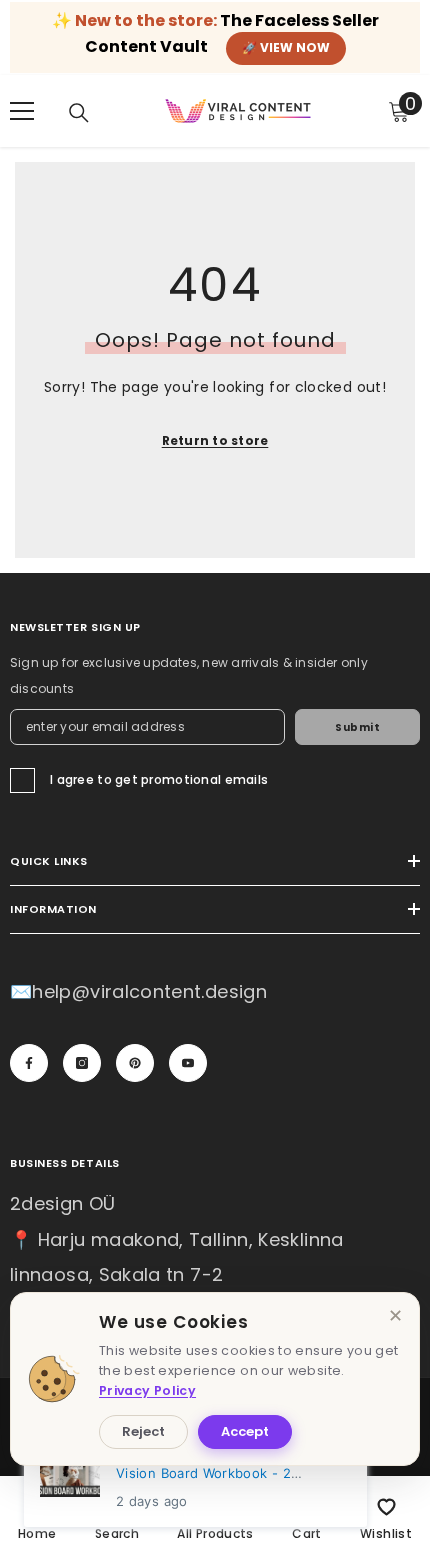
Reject (143, 1431)
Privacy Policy (147, 1390)
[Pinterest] (135, 1063)
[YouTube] (188, 1063)
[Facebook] (29, 1063)
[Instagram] (82, 1063)
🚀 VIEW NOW (286, 47)
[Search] (79, 113)
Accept (245, 1431)
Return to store (215, 440)
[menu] (22, 111)
